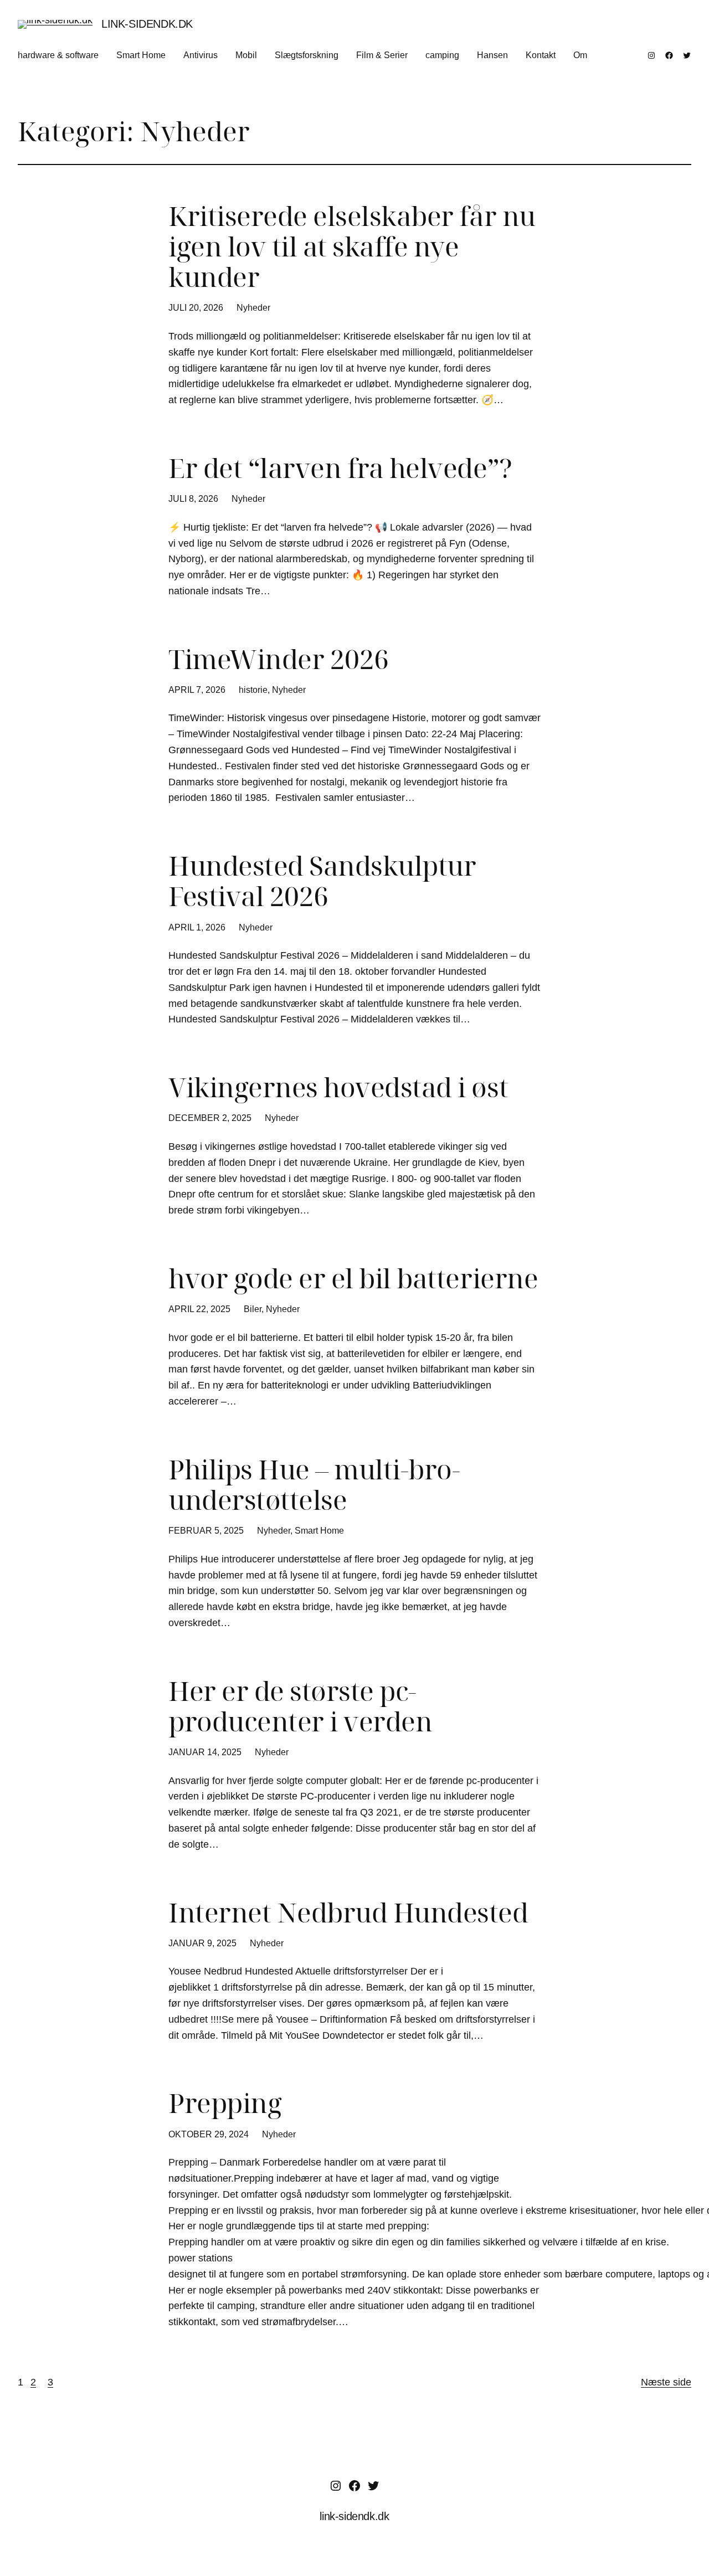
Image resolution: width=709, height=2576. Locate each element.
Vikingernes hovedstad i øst (338, 1087)
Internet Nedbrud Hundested (348, 1912)
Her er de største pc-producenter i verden (300, 1706)
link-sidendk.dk (147, 24)
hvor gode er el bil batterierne (353, 1278)
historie (253, 690)
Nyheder (253, 308)
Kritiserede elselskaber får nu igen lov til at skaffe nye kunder (352, 246)
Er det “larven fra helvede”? (340, 468)
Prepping (225, 2103)
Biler (253, 1309)
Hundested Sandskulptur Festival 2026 (322, 881)
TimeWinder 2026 (279, 659)
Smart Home (319, 1531)
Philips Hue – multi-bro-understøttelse (314, 1484)
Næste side (666, 2382)
